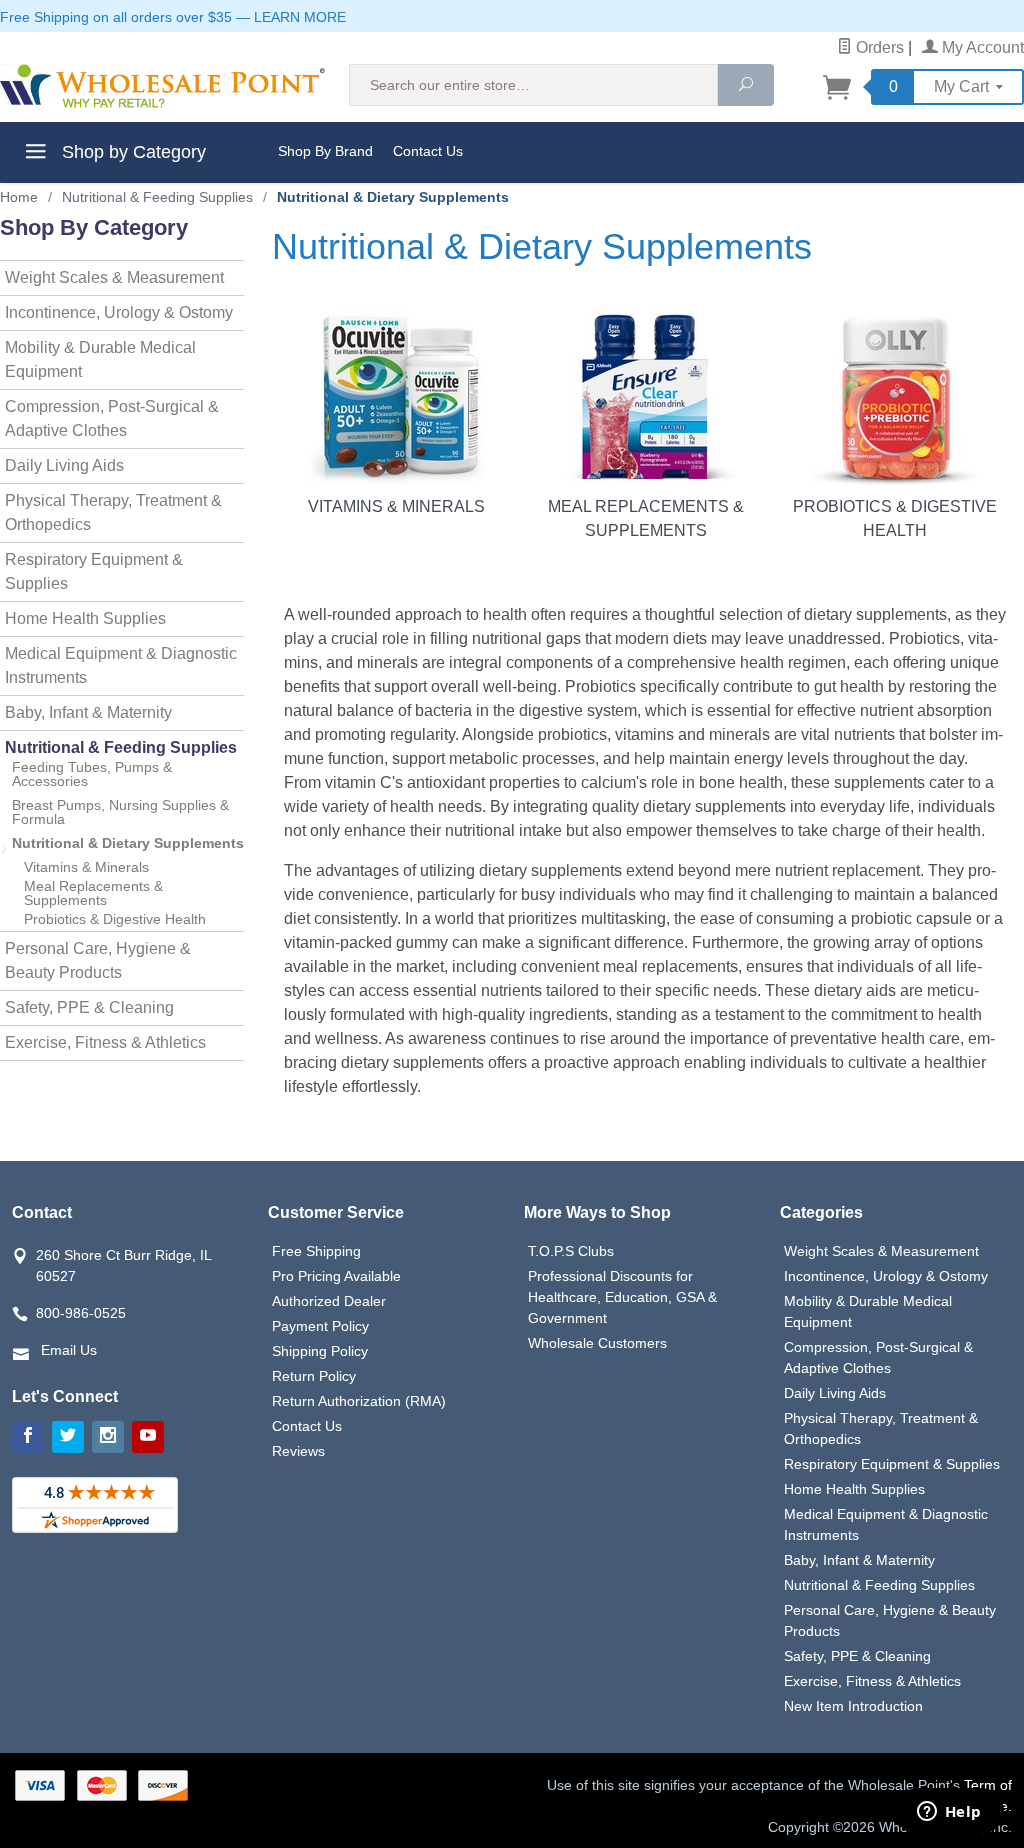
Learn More (300, 17)
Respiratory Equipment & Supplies (94, 571)
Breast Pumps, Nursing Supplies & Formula (120, 812)
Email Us (69, 1350)
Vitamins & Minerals (396, 506)
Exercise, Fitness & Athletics (105, 1042)
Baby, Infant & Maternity (88, 712)
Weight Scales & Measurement (114, 277)
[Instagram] (108, 1437)
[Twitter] (68, 1437)
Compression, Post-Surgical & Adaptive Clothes (112, 418)
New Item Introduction (853, 1706)
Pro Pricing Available (336, 1276)
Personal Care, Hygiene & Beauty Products (98, 960)
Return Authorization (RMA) (359, 1401)
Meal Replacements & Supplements (646, 518)
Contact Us (428, 151)
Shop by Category (131, 152)
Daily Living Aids (64, 465)
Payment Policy (320, 1326)
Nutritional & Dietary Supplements (128, 843)
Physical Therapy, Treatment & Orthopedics (113, 512)
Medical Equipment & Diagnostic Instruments (121, 665)
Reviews (298, 1451)
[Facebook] (28, 1437)
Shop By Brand (325, 151)
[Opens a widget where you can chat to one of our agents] (949, 1813)
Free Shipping (316, 1251)
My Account (981, 47)
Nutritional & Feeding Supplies (121, 747)
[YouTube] (148, 1437)
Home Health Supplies (85, 618)
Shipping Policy (320, 1351)
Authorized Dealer (329, 1301)
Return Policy (314, 1376)
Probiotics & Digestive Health (895, 518)
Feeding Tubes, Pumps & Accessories (92, 774)
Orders (878, 47)
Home (19, 197)
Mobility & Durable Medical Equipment (100, 359)
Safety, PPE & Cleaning (89, 1007)
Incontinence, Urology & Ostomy (119, 312)
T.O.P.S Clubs (571, 1251)
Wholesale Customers (597, 1343)
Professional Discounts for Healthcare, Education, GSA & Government (622, 1297)
